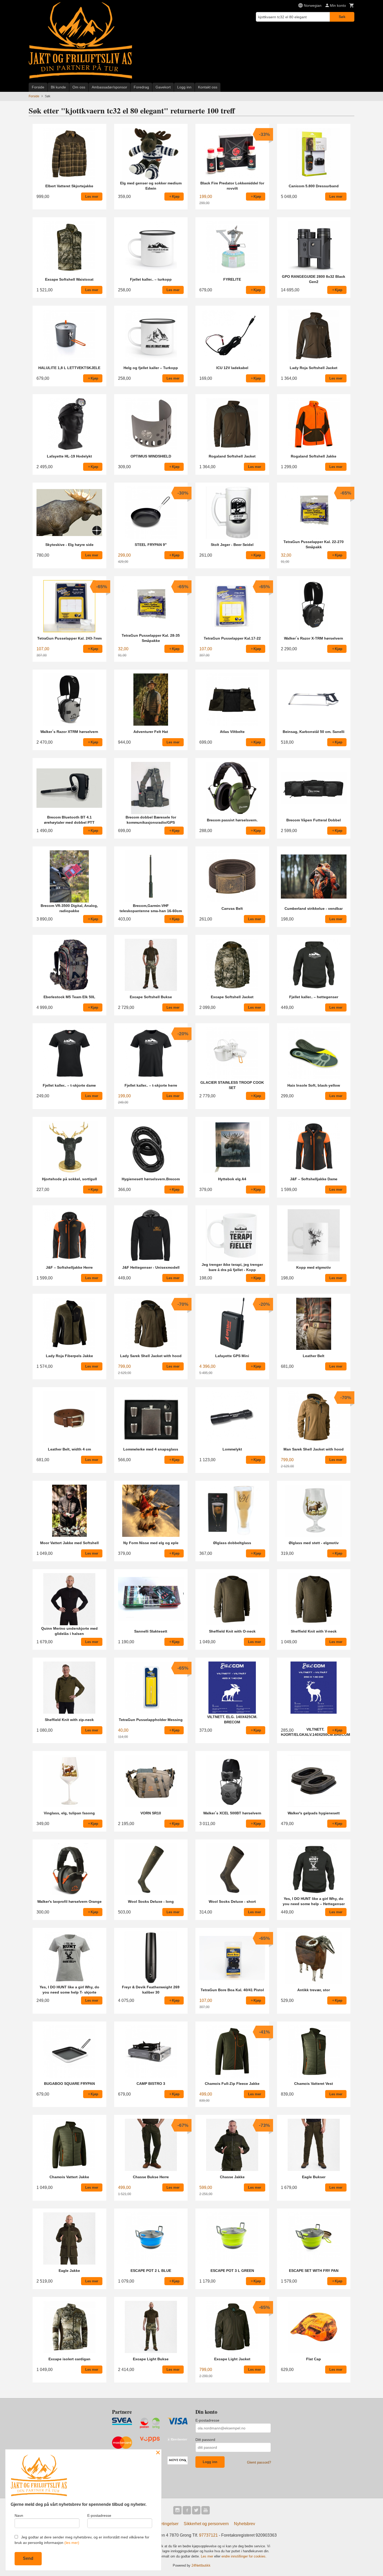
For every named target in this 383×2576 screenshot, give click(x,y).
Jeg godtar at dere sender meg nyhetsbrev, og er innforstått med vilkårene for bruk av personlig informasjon (82, 2540)
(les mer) (72, 2543)
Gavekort (163, 87)
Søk (342, 17)
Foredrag (141, 87)
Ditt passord (205, 2440)
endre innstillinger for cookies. (244, 2556)
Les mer (208, 2556)
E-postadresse (207, 2420)
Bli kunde (58, 87)
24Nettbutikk (201, 2565)
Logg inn (184, 87)
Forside (38, 87)
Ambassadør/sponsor (109, 87)
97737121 (208, 2535)
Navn (19, 2515)
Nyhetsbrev (245, 2524)
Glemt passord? (259, 2462)
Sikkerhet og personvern (206, 2524)
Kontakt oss (208, 87)
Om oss (79, 87)
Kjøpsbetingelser (163, 2524)
